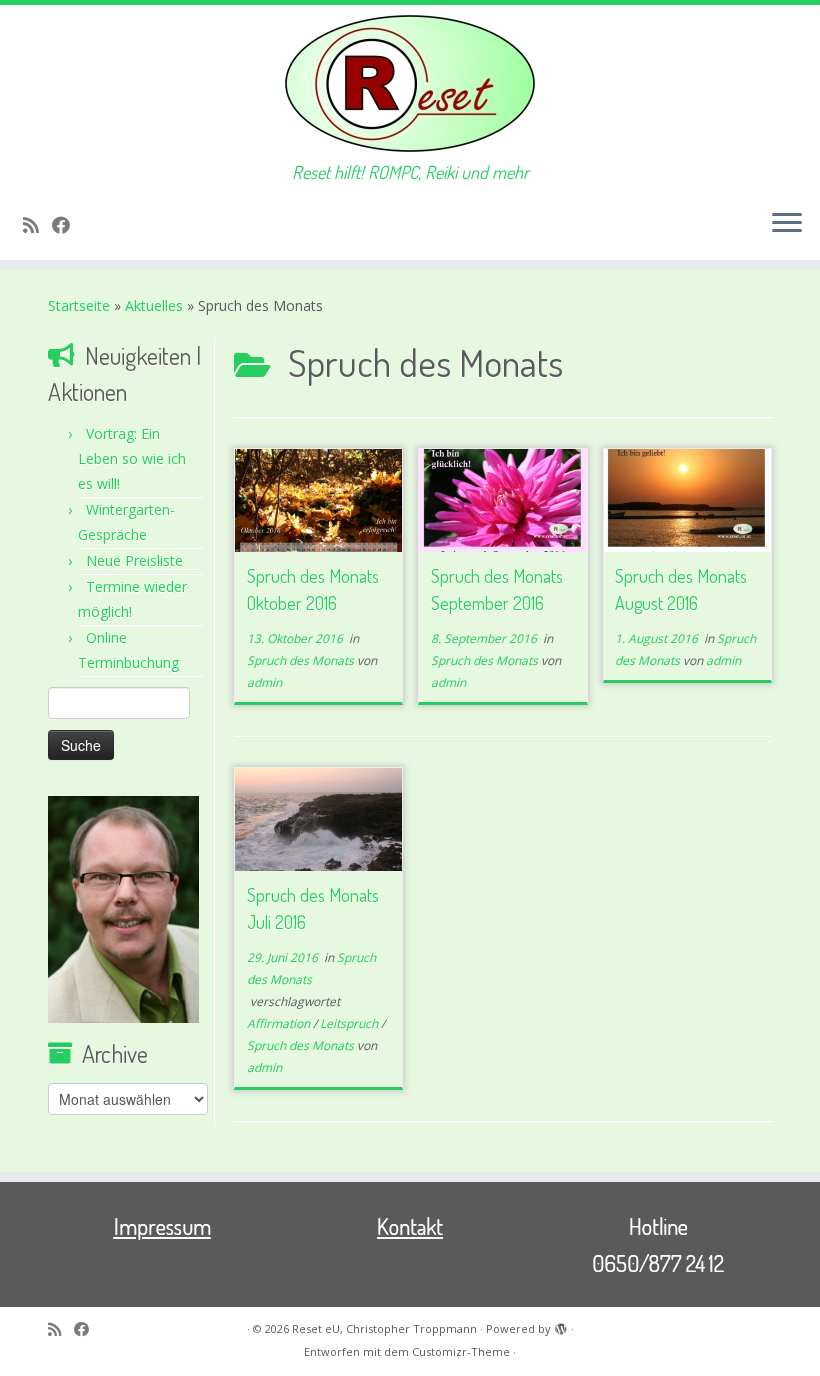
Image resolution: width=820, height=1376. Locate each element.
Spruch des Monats (302, 660)
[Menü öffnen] (787, 224)
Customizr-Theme (461, 1351)
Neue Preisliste (134, 560)
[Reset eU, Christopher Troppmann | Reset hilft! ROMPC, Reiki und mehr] (410, 83)
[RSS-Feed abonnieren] (37, 225)
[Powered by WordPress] (561, 1325)
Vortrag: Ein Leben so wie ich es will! (132, 458)
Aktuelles (154, 305)
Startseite (79, 305)
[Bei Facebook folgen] (67, 225)
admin (264, 682)
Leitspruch (350, 1023)
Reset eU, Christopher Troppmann (384, 1328)
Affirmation (280, 1023)
